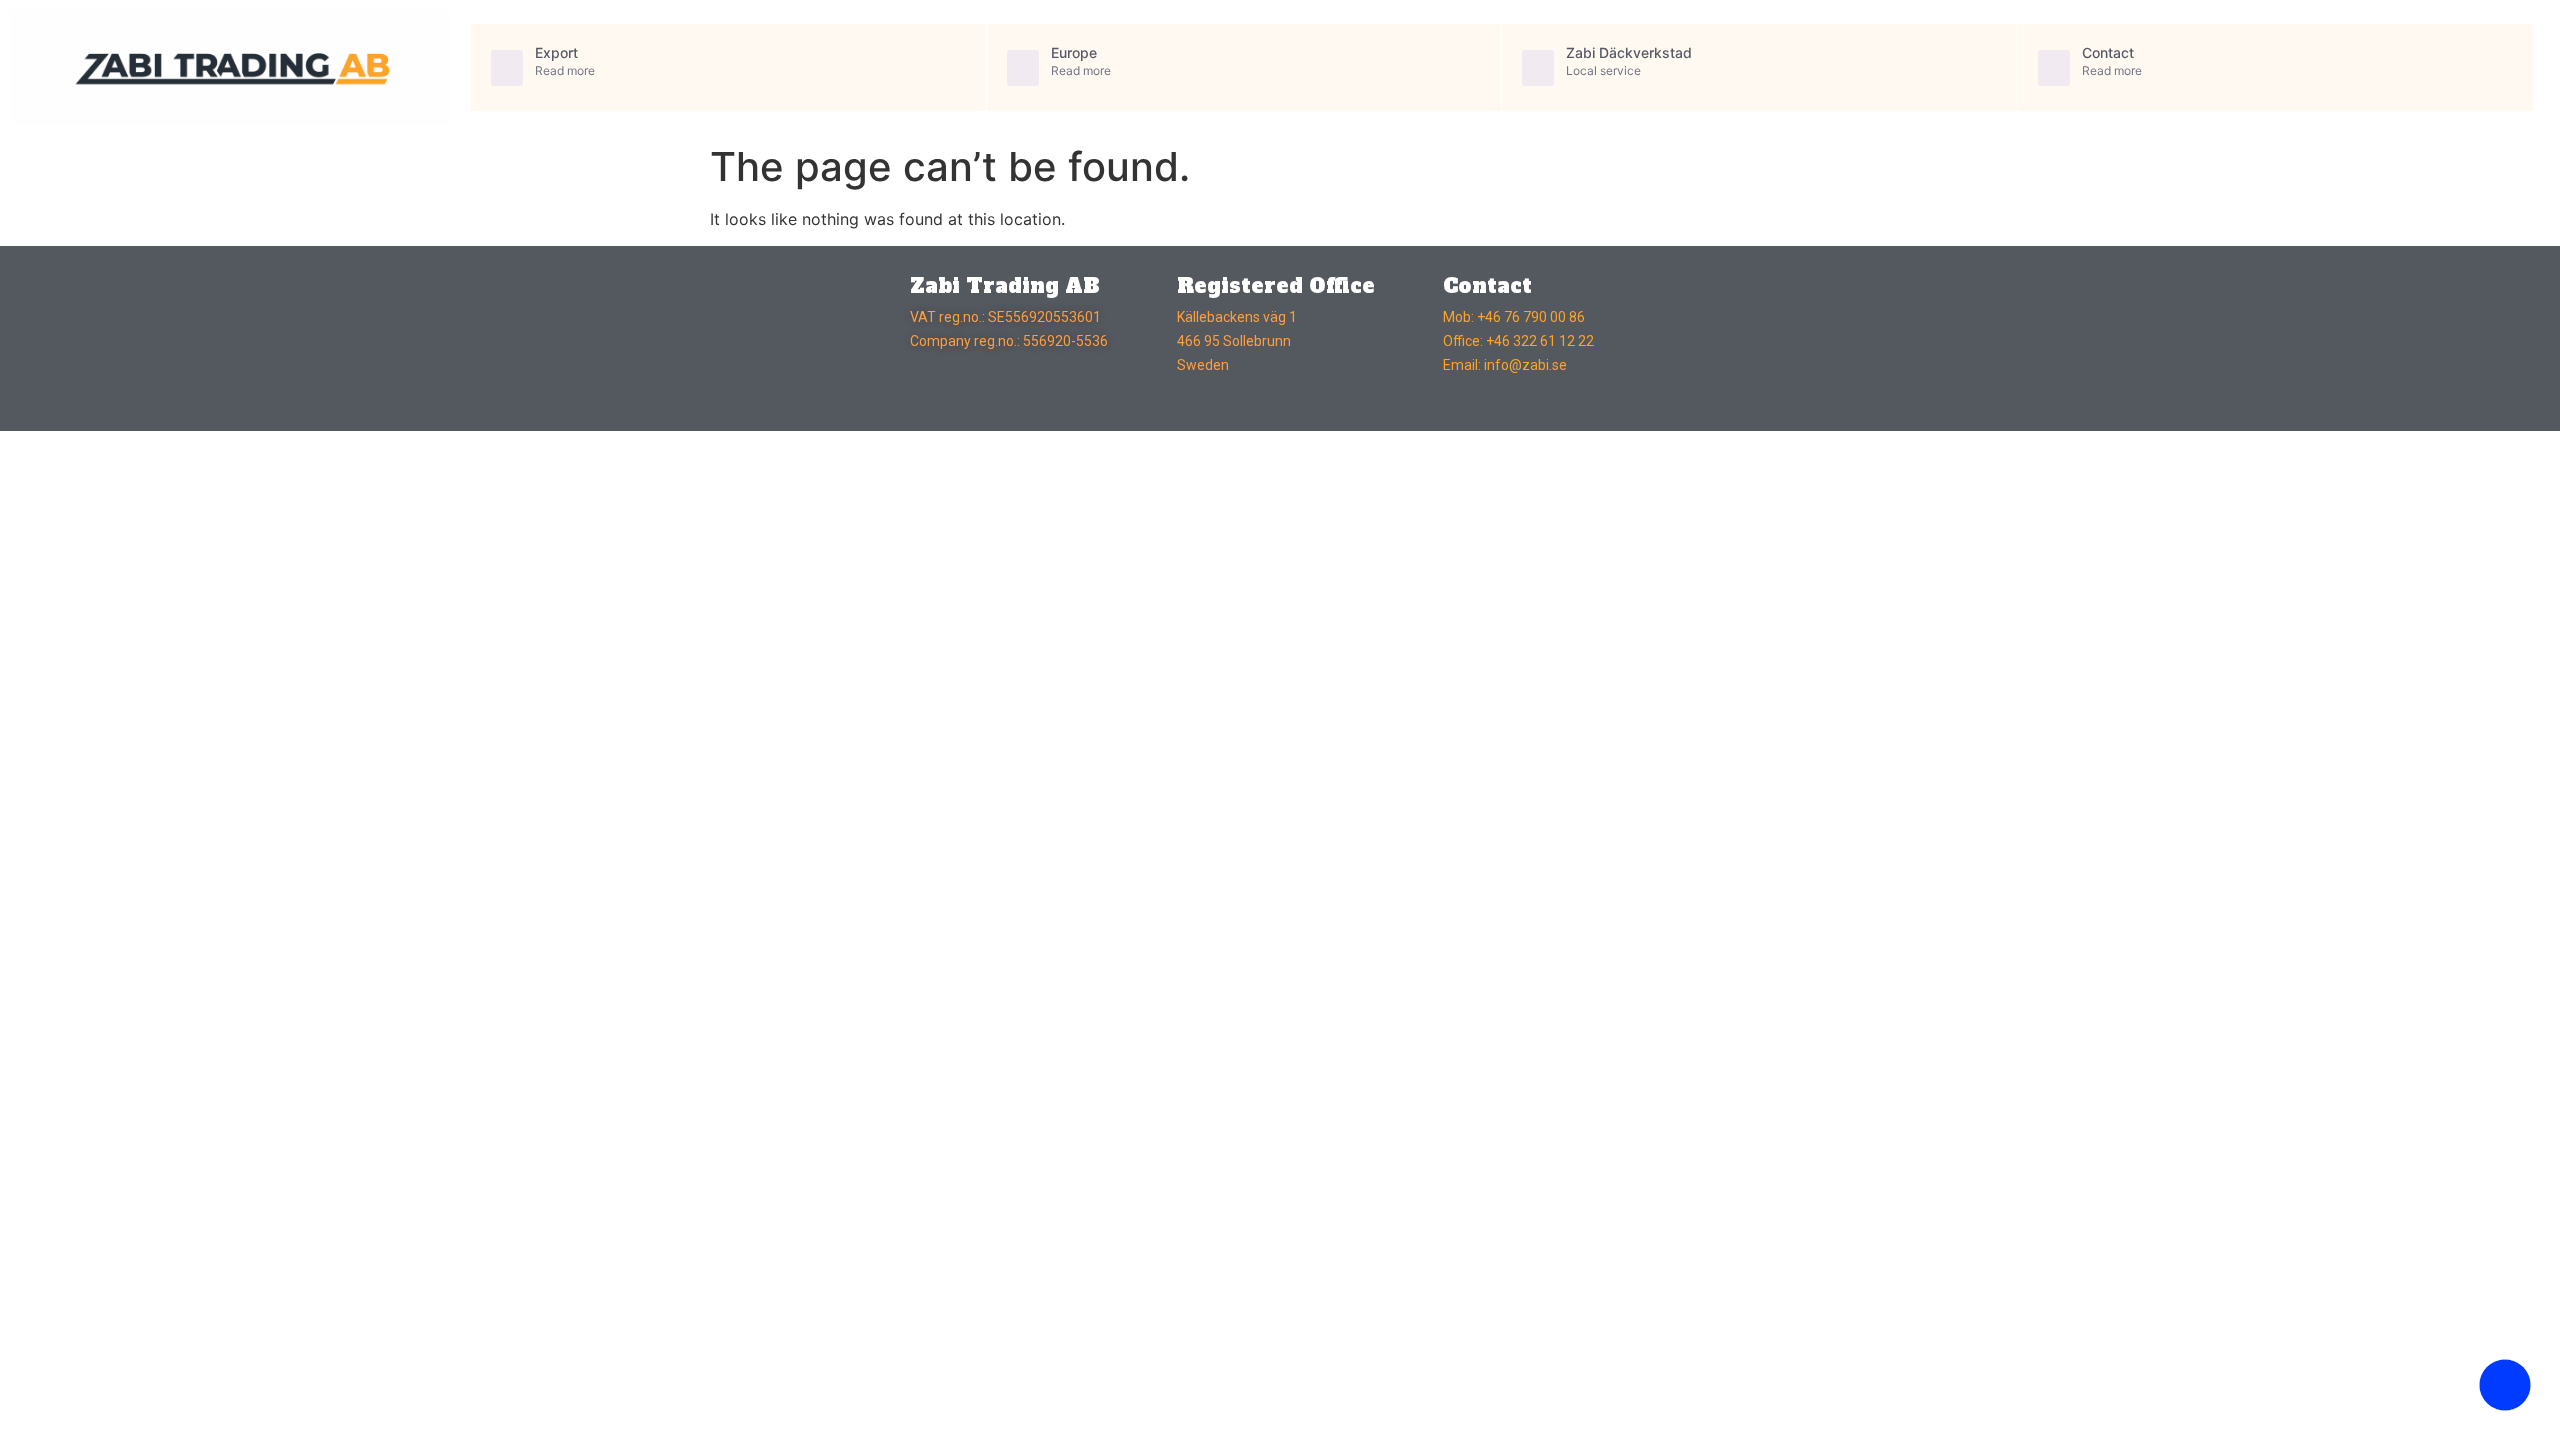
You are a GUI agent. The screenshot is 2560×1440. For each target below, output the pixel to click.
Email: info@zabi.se (1505, 365)
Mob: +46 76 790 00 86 (1514, 317)
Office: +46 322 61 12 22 (1518, 341)
